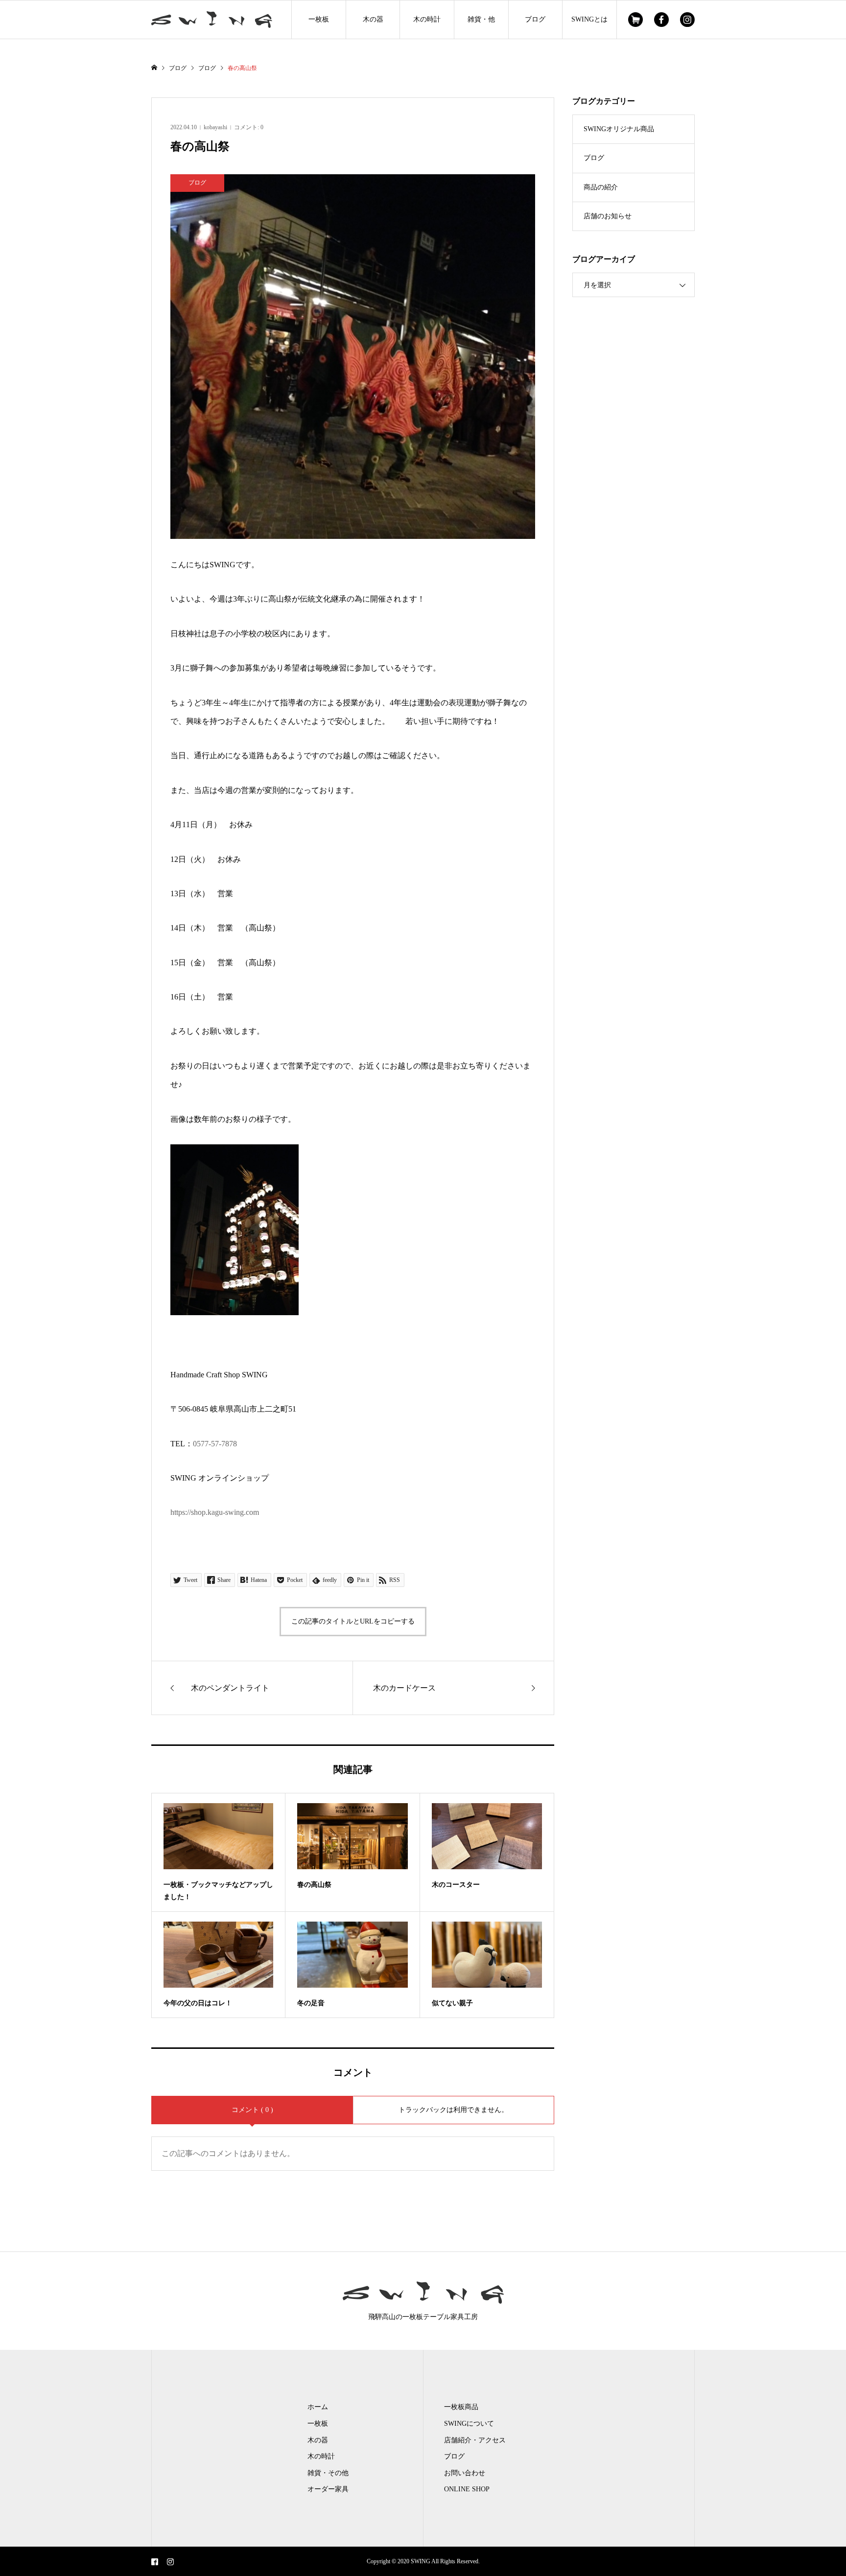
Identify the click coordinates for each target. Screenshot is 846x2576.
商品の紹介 (601, 187)
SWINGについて (469, 2424)
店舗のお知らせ (608, 216)
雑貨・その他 (328, 2473)
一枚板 (319, 19)
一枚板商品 (461, 2407)
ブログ (535, 19)
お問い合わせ (465, 2473)
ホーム (318, 2407)
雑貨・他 (481, 19)
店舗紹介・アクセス (475, 2440)
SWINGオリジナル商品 (619, 129)
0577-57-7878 (215, 1444)
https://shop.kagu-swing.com (215, 1512)
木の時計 (427, 19)
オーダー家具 (328, 2489)
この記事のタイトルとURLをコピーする (353, 1621)
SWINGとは (589, 19)
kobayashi (215, 127)
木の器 (373, 19)
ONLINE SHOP (467, 2489)
